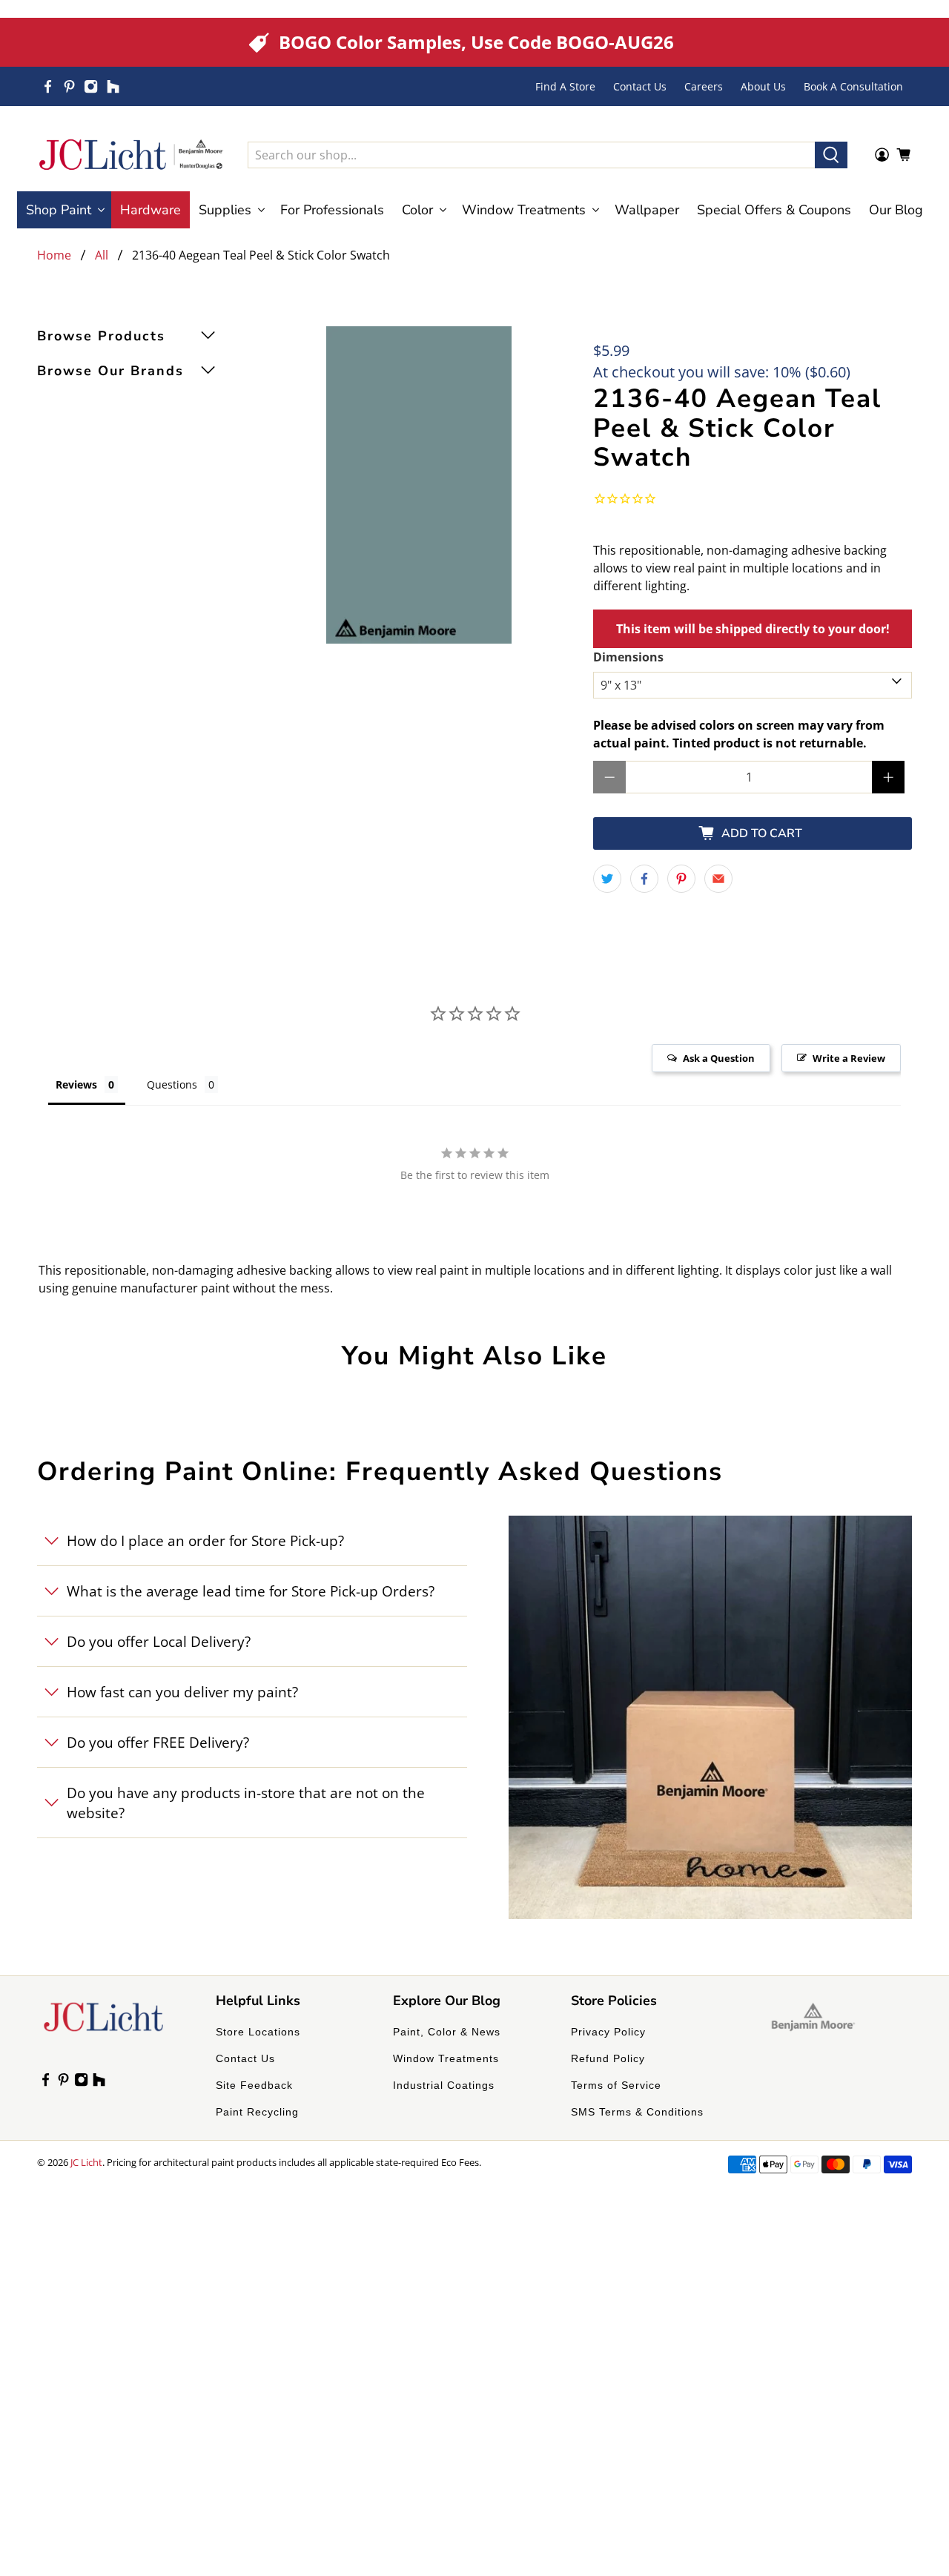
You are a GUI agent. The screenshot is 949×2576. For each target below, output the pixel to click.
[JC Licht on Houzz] (113, 86)
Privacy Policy (608, 2032)
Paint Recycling (257, 2112)
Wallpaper (647, 210)
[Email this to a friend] (718, 879)
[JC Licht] (131, 155)
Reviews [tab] (76, 1084)
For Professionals (332, 210)
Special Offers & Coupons (774, 210)
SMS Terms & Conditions (637, 2112)
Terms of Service (616, 2085)
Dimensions (628, 657)
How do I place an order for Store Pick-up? (205, 1540)
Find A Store (565, 86)
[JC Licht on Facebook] (48, 86)
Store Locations (258, 2032)
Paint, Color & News (447, 2032)
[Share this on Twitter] (607, 879)
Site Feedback (254, 2085)
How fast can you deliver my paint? (182, 1692)
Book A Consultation (853, 86)
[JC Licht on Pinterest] (69, 86)
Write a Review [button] (849, 1058)
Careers (704, 86)
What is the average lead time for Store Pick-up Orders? (251, 1591)
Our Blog (896, 210)
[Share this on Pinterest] (681, 879)
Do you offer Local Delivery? (159, 1641)
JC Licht (86, 2162)
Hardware (151, 210)
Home (54, 255)
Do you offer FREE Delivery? (158, 1742)
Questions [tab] (172, 1084)
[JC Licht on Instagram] (91, 86)
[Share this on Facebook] (644, 879)
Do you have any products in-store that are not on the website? (246, 1803)
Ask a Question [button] (719, 1058)
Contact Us (640, 86)
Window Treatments (446, 2058)
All (102, 255)
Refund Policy (608, 2058)
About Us (763, 86)
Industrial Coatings (444, 2085)
